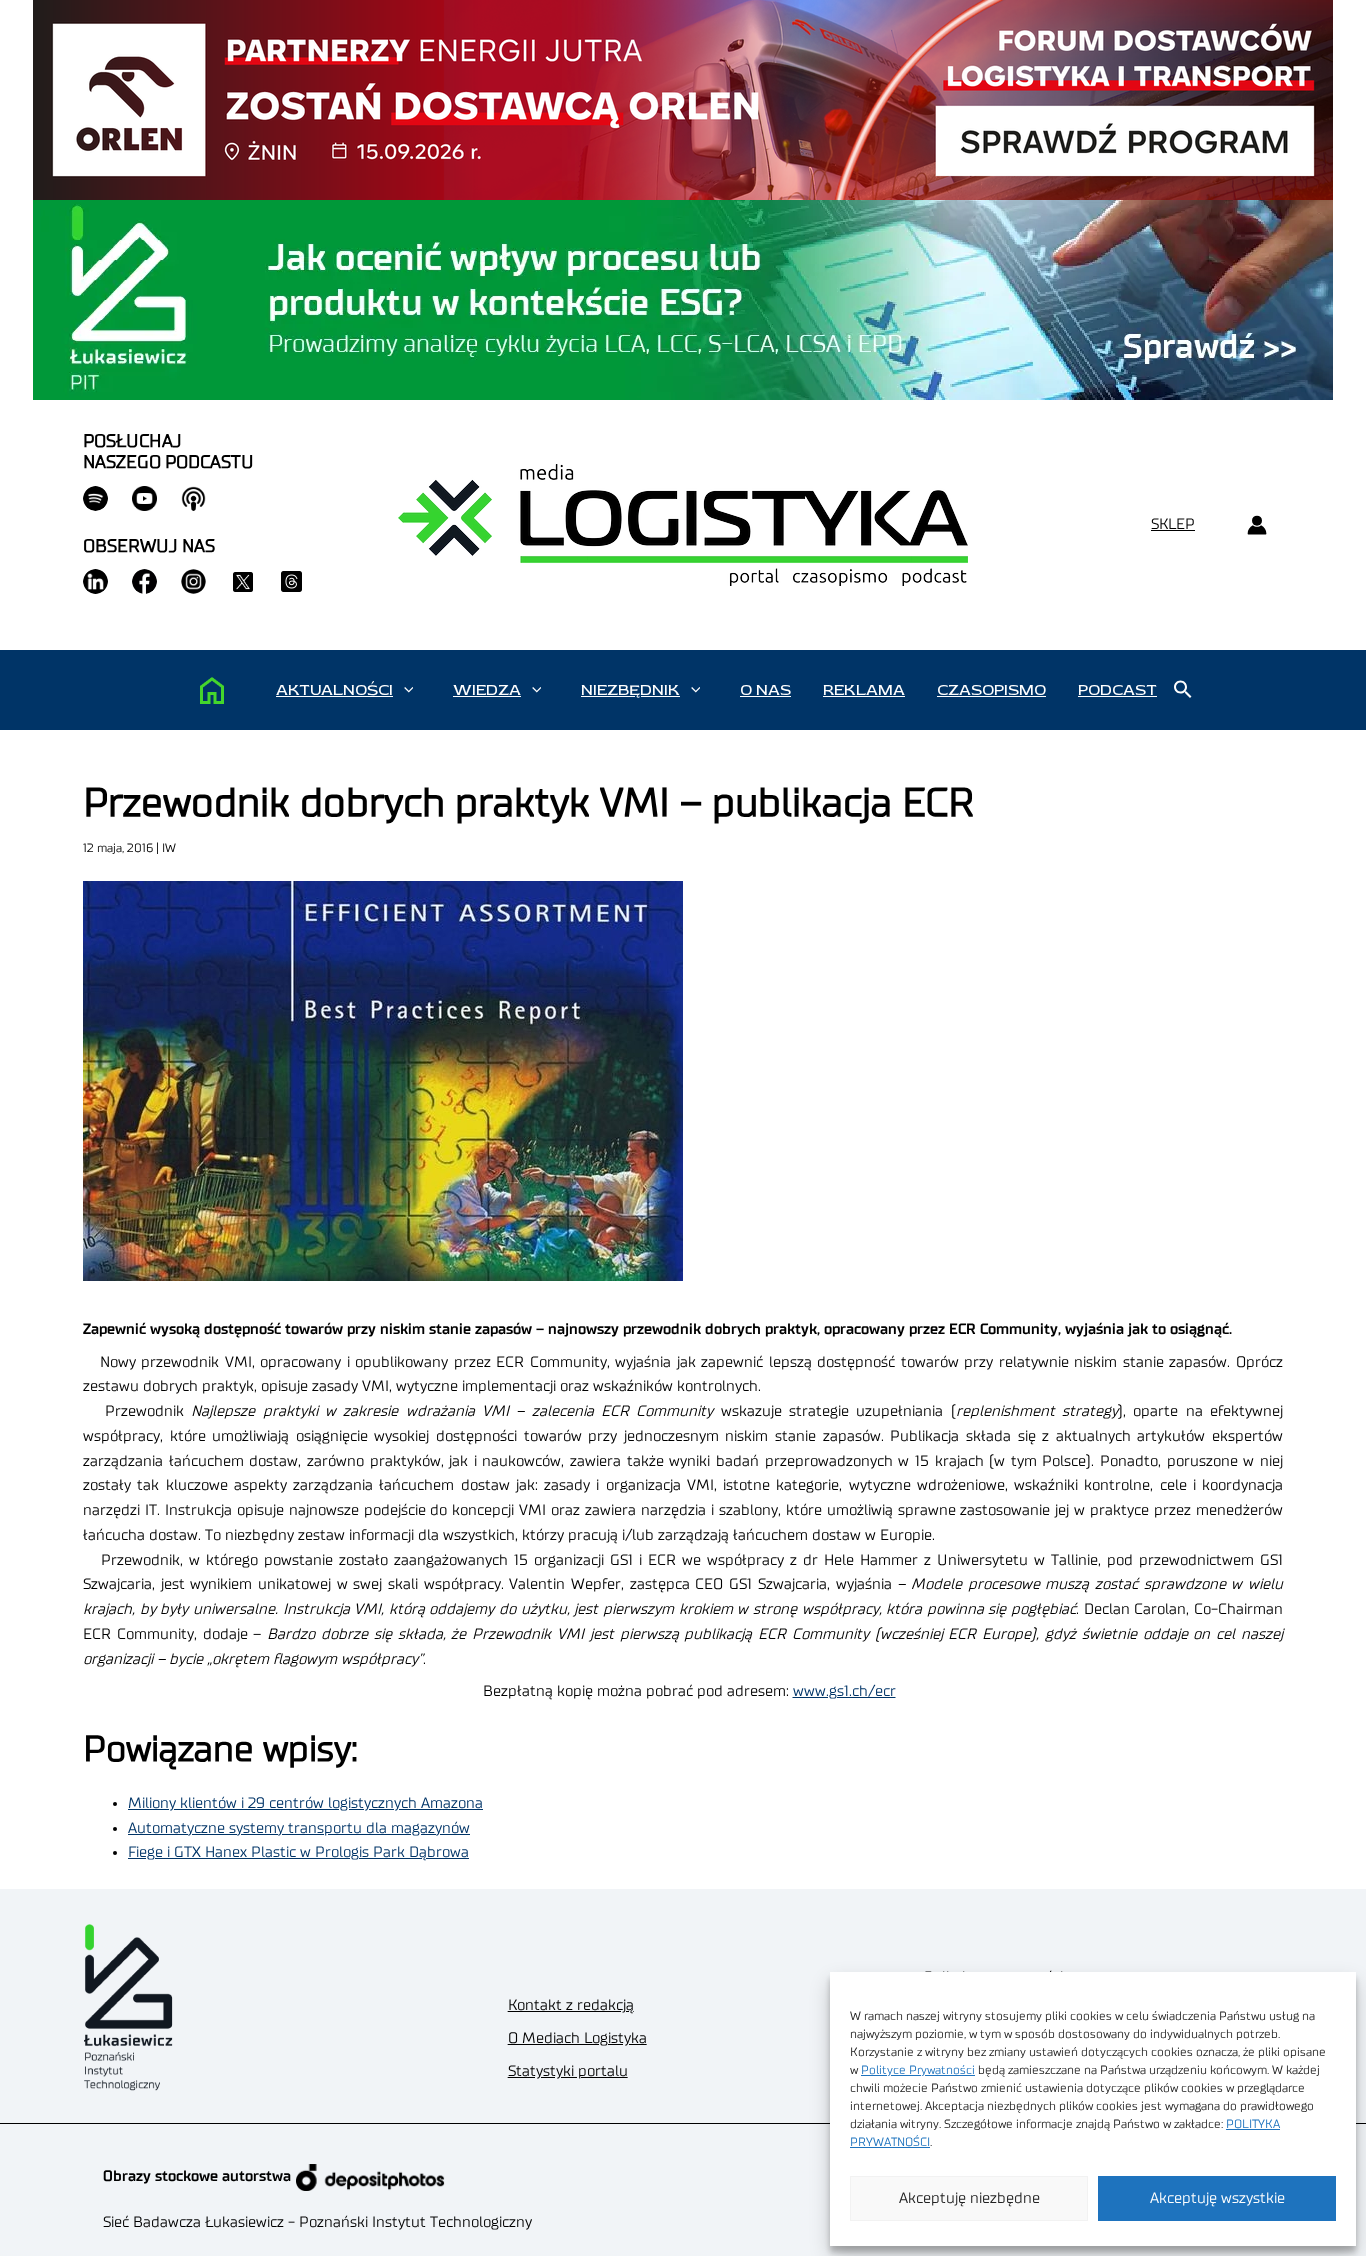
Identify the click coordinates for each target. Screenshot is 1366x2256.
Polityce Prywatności (918, 2070)
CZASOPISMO (991, 690)
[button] (408, 690)
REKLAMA (864, 690)
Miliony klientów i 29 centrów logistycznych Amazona (305, 1803)
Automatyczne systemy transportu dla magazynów (299, 1828)
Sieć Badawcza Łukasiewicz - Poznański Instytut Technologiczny (317, 2222)
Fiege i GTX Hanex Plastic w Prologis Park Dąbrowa (298, 1852)
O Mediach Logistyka (577, 2038)
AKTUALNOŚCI (334, 690)
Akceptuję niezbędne (969, 2198)
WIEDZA (487, 690)
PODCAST (1117, 690)
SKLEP (1173, 524)
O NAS (765, 690)
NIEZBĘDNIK (630, 690)
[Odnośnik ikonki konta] (1256, 525)
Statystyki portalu (568, 2071)
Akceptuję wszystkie (1217, 2198)
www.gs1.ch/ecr (844, 1691)
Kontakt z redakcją (571, 2005)
